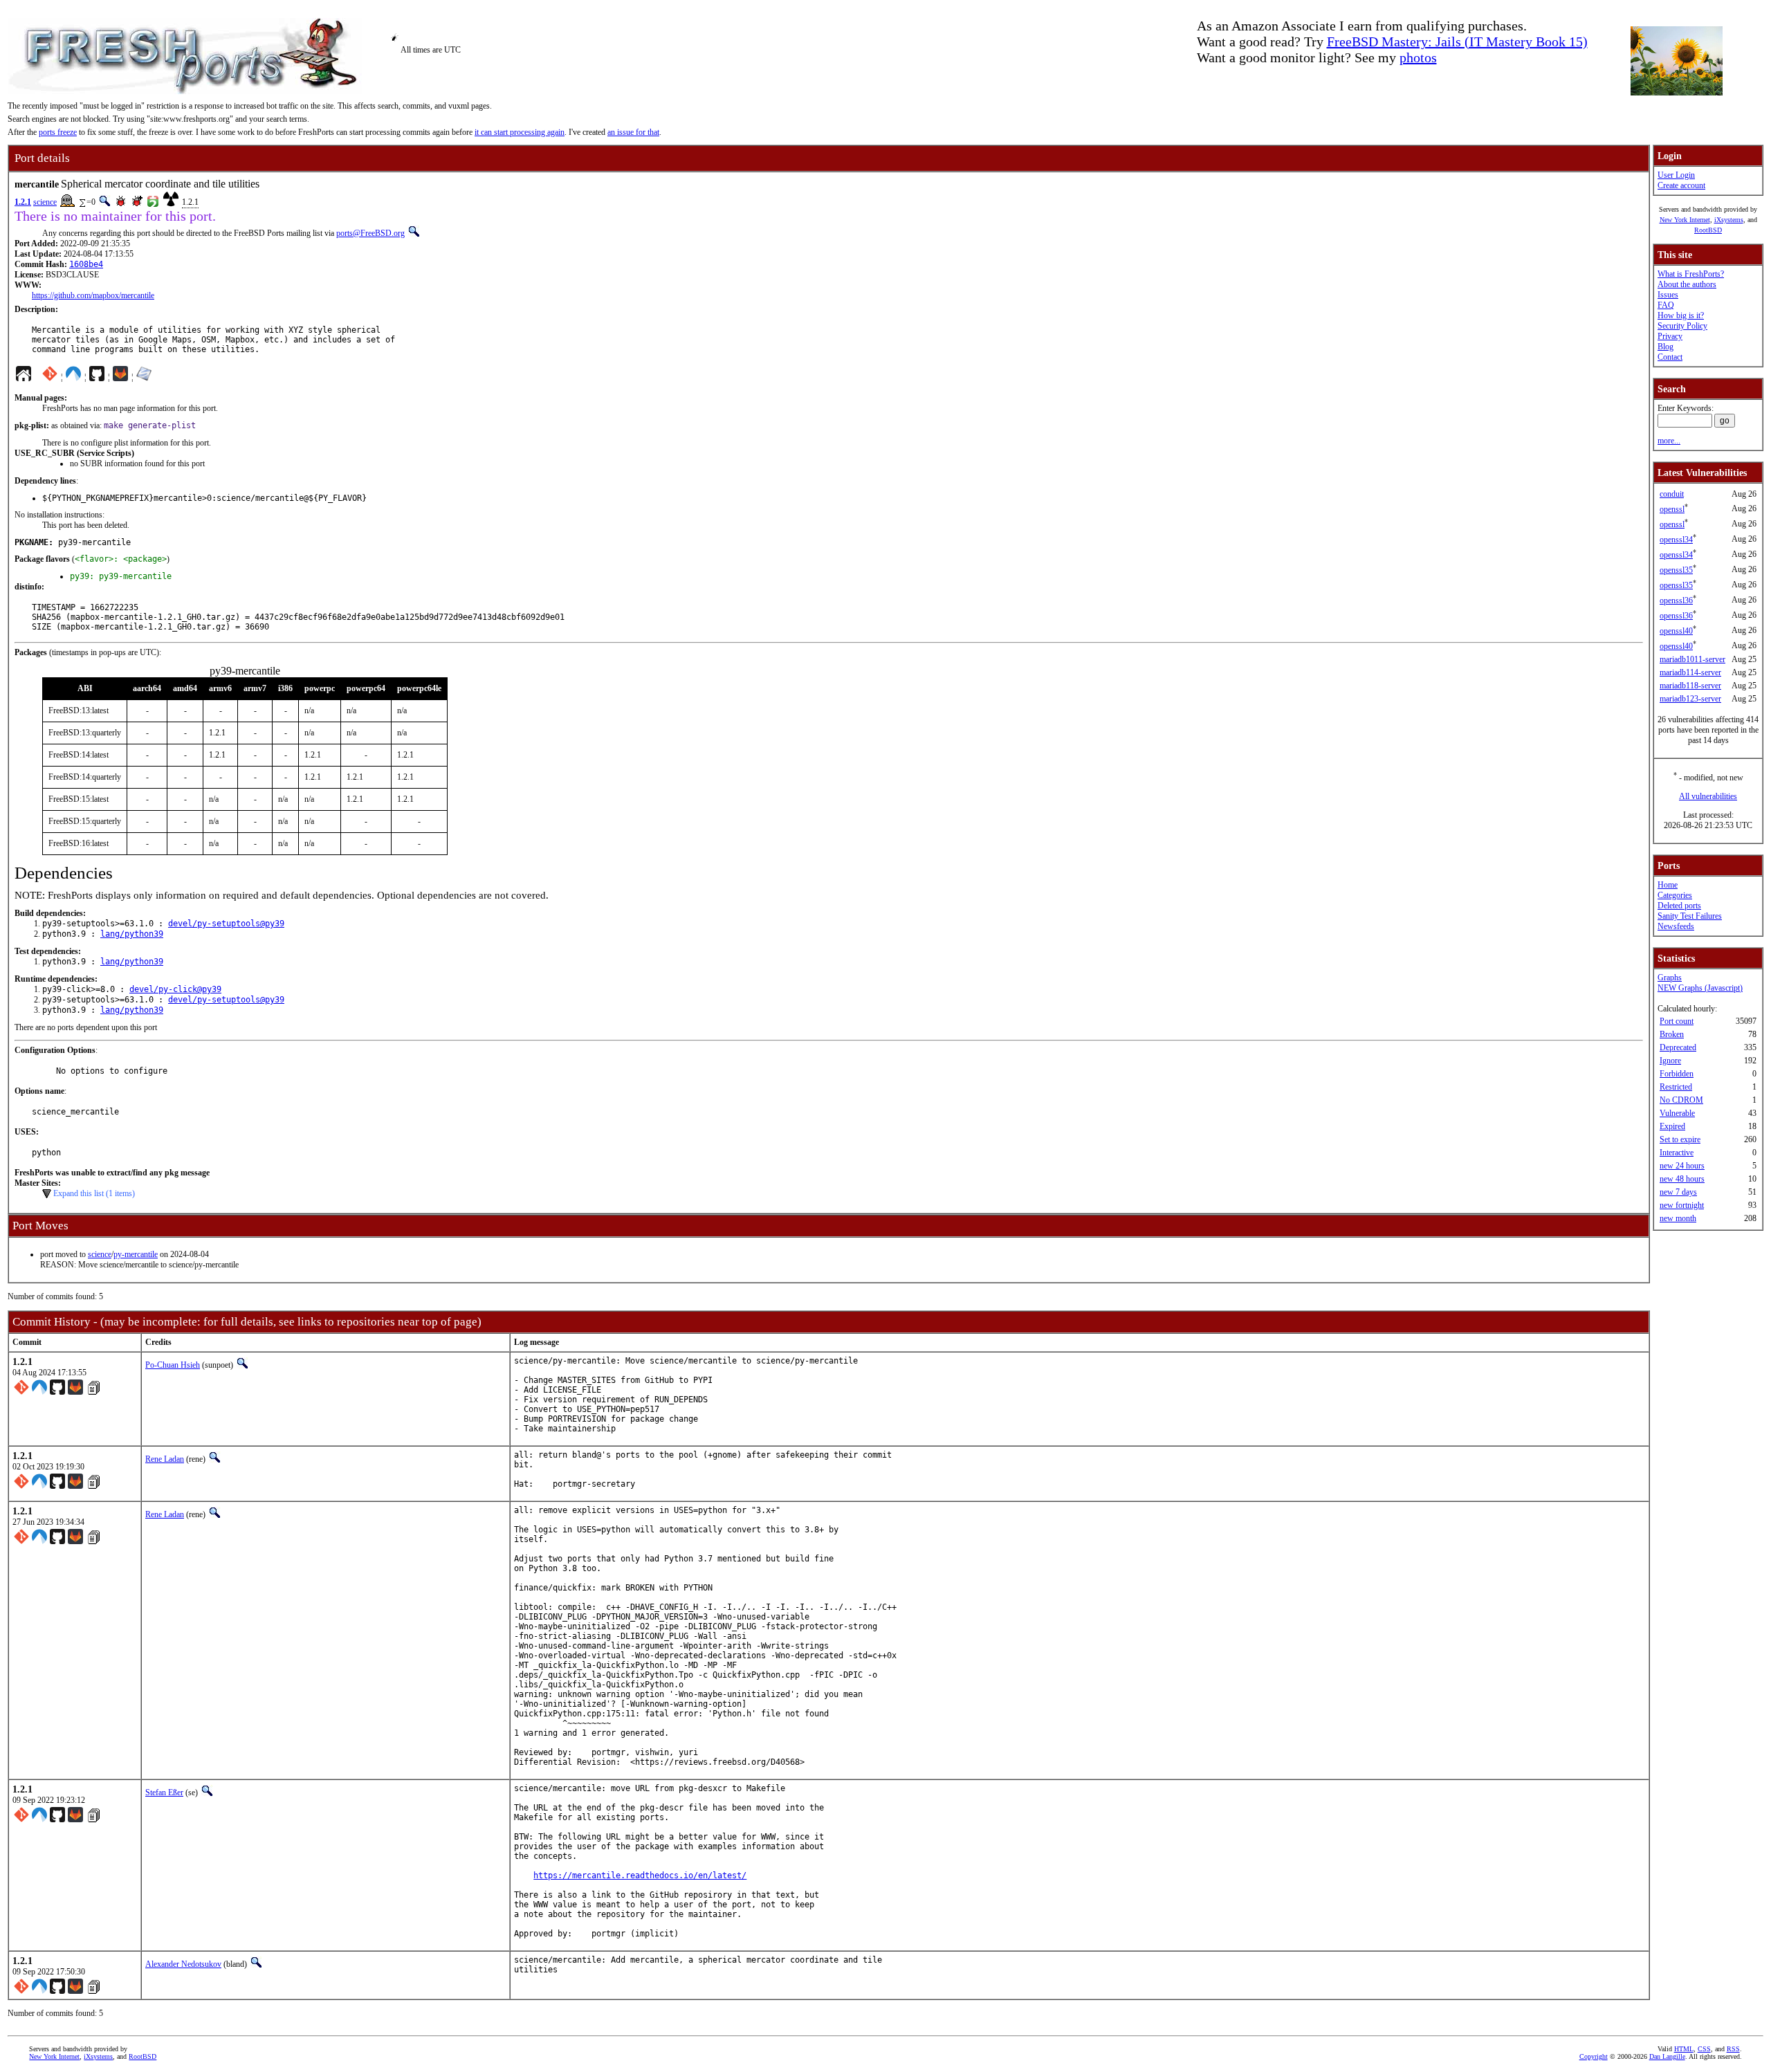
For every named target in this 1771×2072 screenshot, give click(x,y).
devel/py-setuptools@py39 (226, 924)
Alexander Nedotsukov (183, 1964)
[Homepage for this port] (24, 377)
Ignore (1670, 1061)
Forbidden (1677, 1074)
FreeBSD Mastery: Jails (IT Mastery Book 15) (1457, 42)
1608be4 (86, 264)
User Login (1676, 175)
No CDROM (1681, 1100)
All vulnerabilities (1708, 796)
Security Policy (1682, 326)
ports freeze (58, 132)
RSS (1733, 2049)
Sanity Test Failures (1690, 916)
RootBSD (1708, 230)
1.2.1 (23, 202)
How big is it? (1681, 315)
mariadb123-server (1690, 699)
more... (1669, 441)
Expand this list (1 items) (94, 1193)
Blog (1666, 347)
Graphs (1670, 978)
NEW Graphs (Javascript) (1700, 988)
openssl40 (1676, 631)
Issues (1668, 295)
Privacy (1670, 336)
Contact (1670, 357)
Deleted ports (1679, 906)
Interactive (1677, 1153)
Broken (1672, 1034)
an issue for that (633, 132)
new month (1678, 1218)
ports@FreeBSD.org (370, 233)
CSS (1704, 2049)
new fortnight (1682, 1205)
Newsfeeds (1676, 926)
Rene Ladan (165, 1459)
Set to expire (1680, 1139)
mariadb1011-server (1692, 659)
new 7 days (1678, 1192)
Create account (1681, 185)
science (45, 202)
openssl (1672, 509)
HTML (1684, 2049)
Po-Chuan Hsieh (173, 1365)
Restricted (1676, 1087)
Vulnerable (1677, 1113)
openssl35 (1676, 570)
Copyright (1594, 2056)
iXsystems (1729, 220)
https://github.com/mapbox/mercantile (93, 295)
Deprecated (1678, 1047)
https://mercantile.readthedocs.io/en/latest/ (640, 1876)
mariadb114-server (1690, 672)
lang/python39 (132, 934)
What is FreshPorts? (1691, 274)
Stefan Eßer (164, 1793)
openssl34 (1676, 540)
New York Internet (1685, 220)
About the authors (1687, 284)
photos (1418, 57)
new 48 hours (1682, 1179)
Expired (1672, 1126)
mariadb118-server (1690, 686)
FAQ (1666, 305)
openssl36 (1676, 600)
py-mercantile (136, 1254)
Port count (1677, 1021)
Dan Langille (1667, 2056)
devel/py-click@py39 (175, 989)
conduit (1672, 494)
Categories (1675, 895)
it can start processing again (520, 132)
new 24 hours (1682, 1166)
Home (1668, 885)
